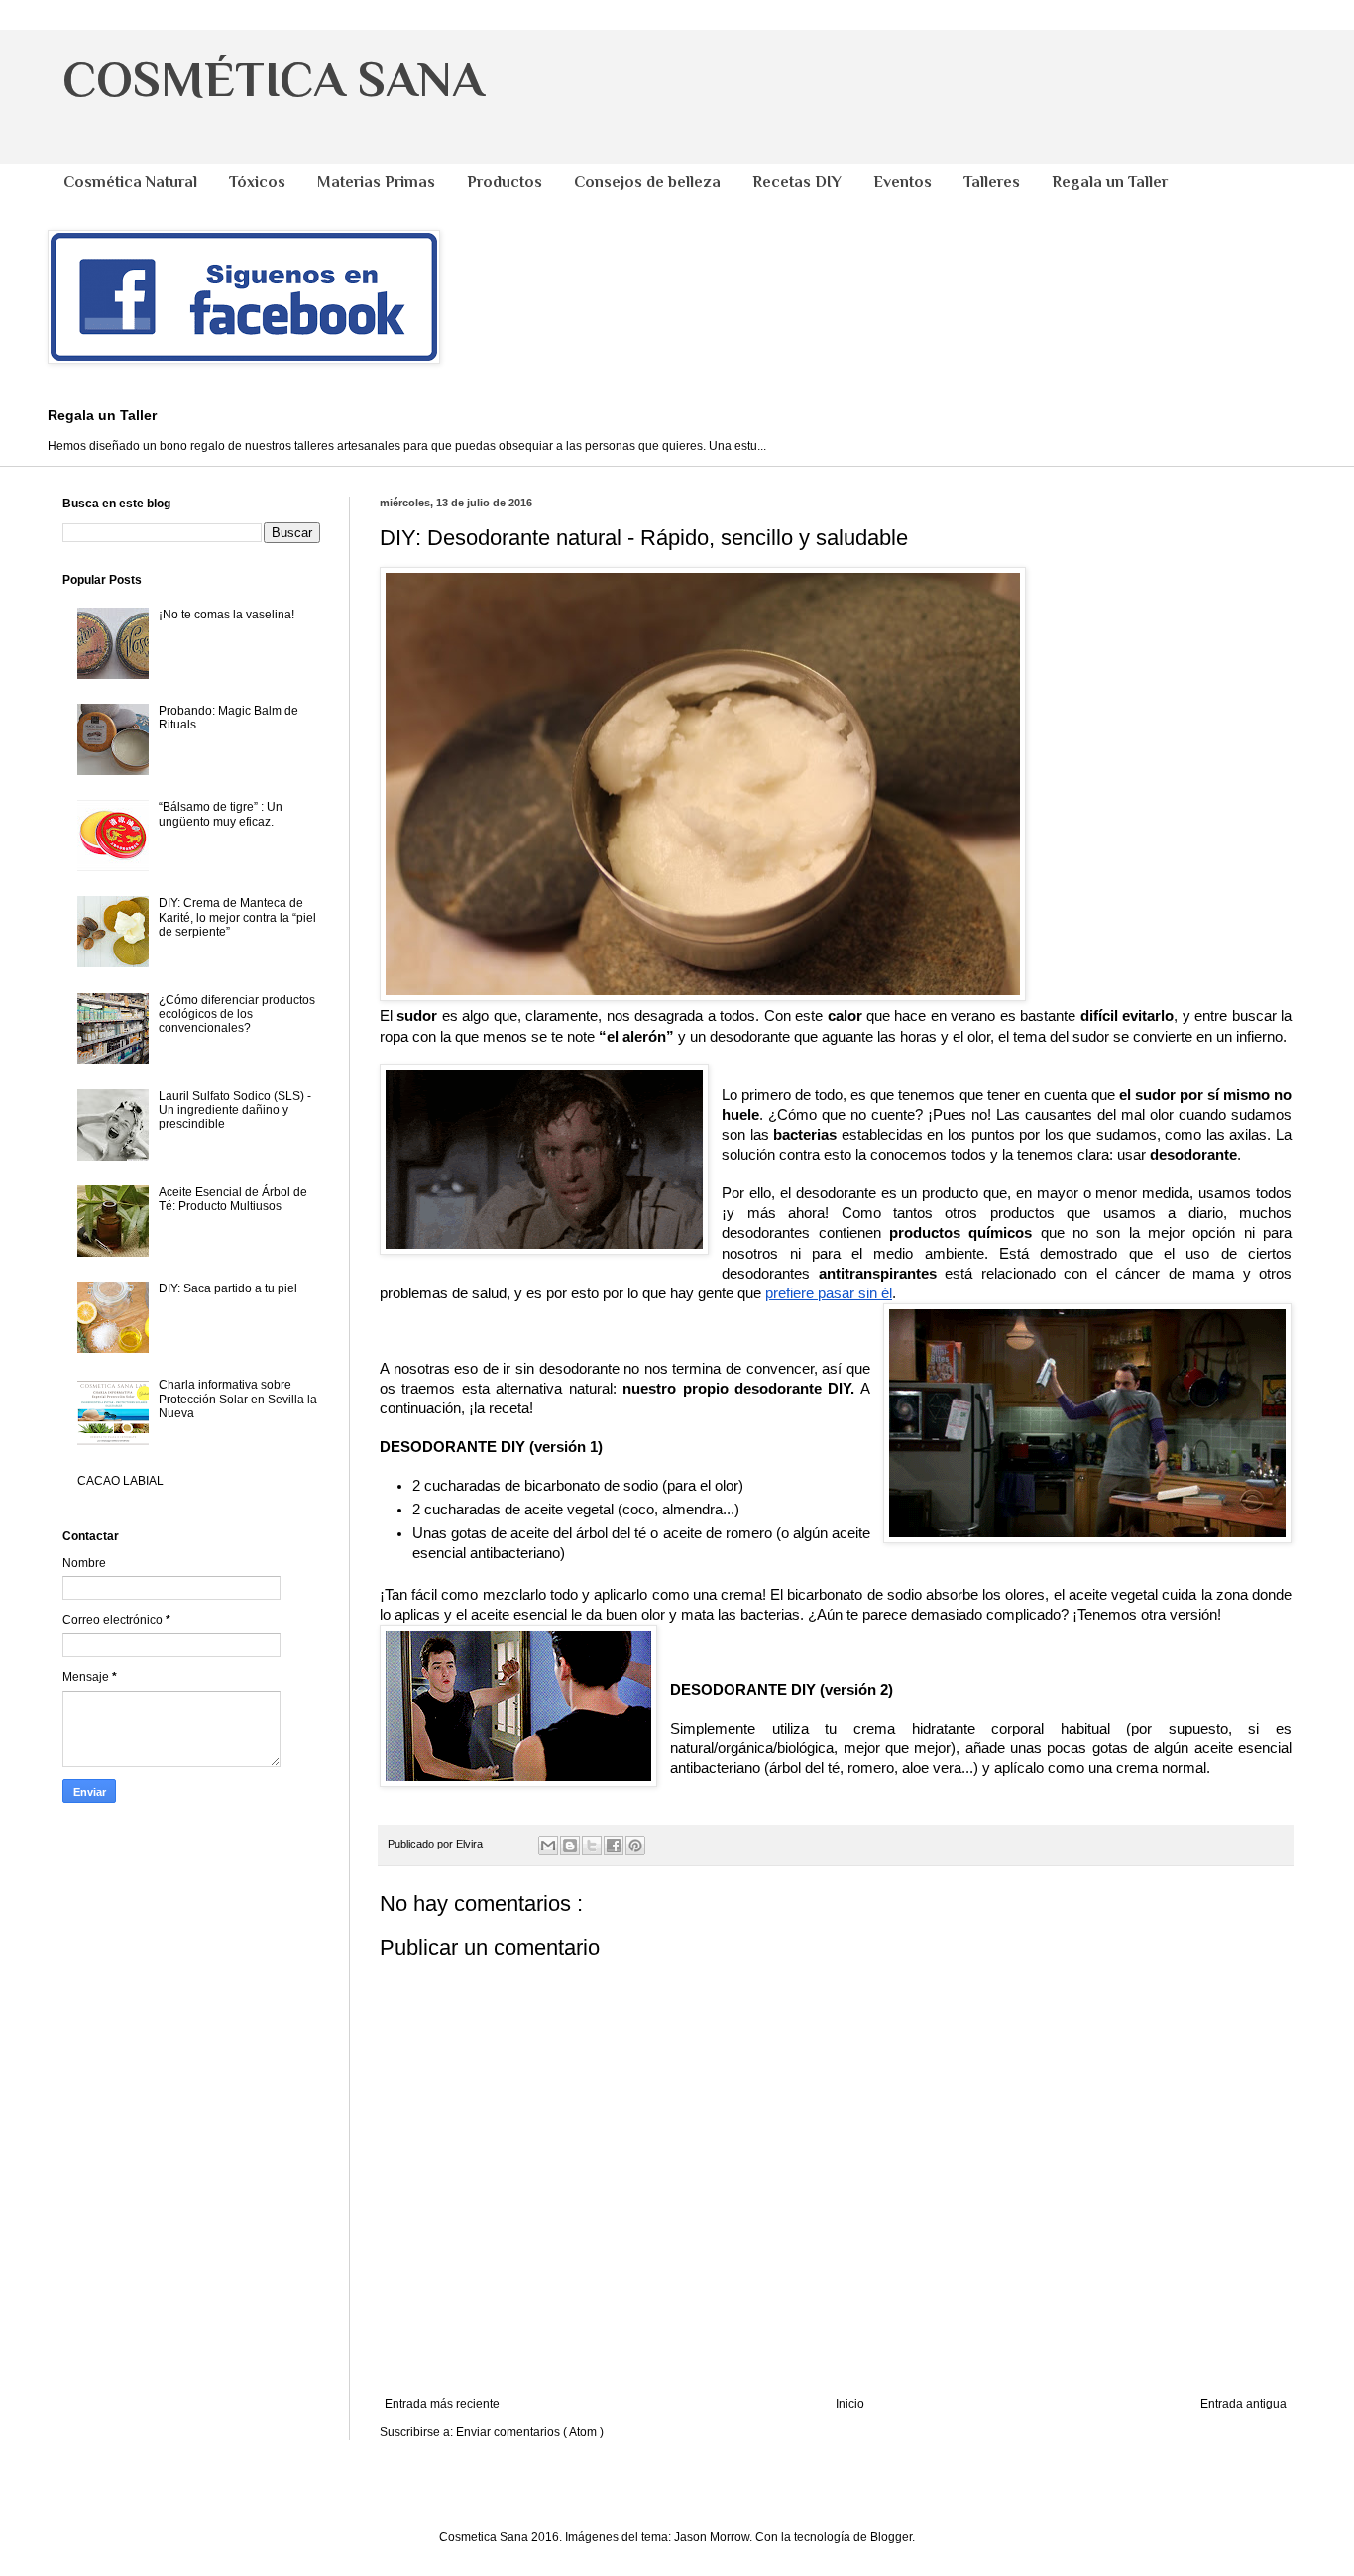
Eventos (903, 182)
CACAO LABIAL (120, 1481)
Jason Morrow (712, 2537)
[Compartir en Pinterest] (635, 1846)
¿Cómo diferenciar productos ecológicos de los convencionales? (237, 1014)
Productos (505, 182)
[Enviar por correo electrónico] (548, 1846)
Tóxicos (257, 182)
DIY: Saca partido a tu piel (228, 1288)
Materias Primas (376, 182)
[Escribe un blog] (570, 1846)
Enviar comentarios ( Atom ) (530, 2432)
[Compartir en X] (592, 1846)
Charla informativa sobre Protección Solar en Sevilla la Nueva (238, 1399)
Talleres (992, 182)
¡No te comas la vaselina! (226, 615)
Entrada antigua (1243, 2404)
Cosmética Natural (130, 182)
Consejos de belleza (647, 182)
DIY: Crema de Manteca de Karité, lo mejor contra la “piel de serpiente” (237, 917)
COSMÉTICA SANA (273, 79)
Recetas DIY (797, 182)
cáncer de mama (1175, 1274)
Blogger (891, 2537)
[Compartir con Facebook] (614, 1846)
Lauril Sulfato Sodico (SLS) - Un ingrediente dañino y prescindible (235, 1111)
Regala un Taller (1110, 182)
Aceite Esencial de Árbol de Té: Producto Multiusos (233, 1199)
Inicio (850, 2404)
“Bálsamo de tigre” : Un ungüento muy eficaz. (221, 814)
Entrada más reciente (442, 2404)
